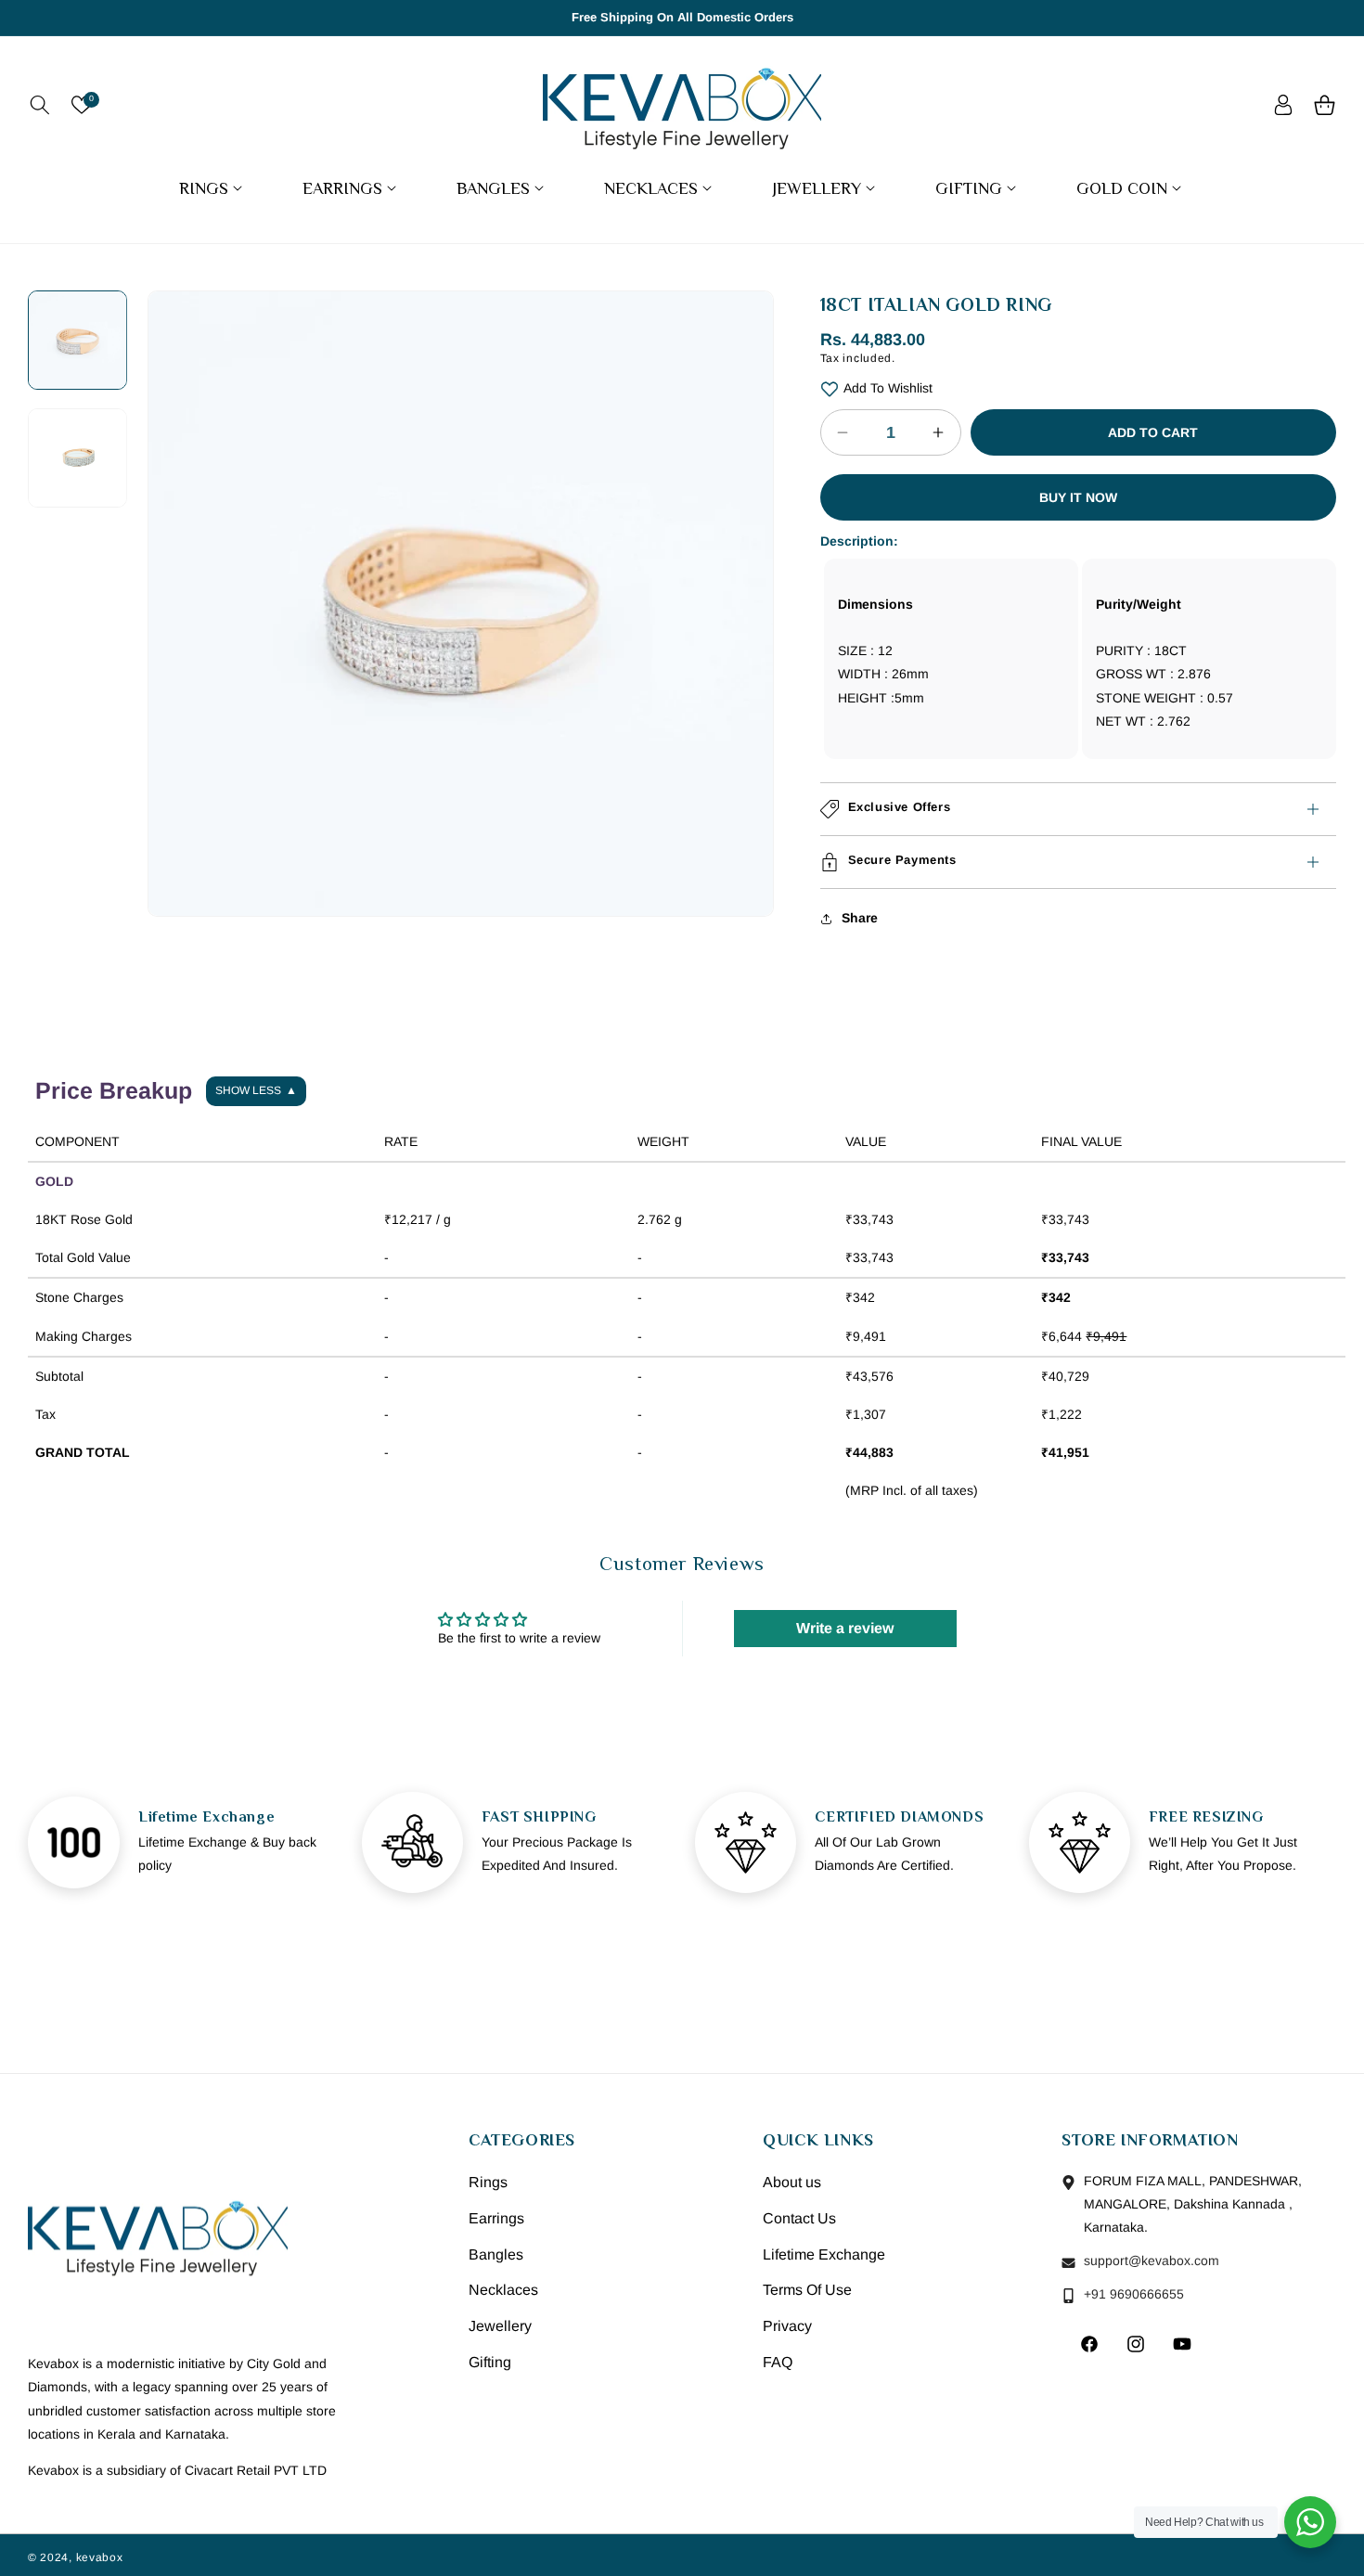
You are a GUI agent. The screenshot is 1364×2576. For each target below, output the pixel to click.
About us (792, 2183)
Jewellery (500, 2327)
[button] (39, 105)
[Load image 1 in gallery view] (77, 340)
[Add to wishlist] (830, 388)
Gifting (490, 2363)
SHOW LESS (256, 1090)
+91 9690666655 (1132, 2295)
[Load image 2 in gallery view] (77, 458)
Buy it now (1078, 497)
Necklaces (503, 2291)
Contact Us (799, 2218)
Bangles (496, 2254)
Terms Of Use (807, 2291)
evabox (102, 2557)
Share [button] (860, 918)
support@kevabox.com (1150, 2261)
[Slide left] (175, 541)
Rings (488, 2183)
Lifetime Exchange (824, 2254)
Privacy (787, 2327)
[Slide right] (746, 541)
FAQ (778, 2363)
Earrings (496, 2218)
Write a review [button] (845, 1628)
